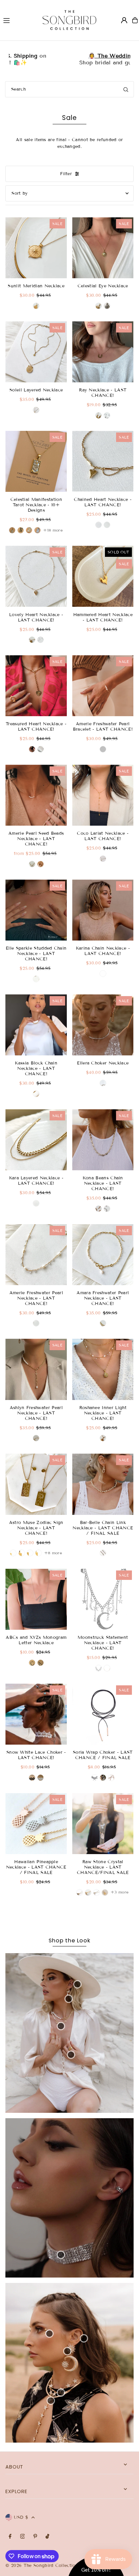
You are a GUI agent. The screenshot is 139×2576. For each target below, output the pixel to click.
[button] (132, 37)
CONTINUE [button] (106, 127)
